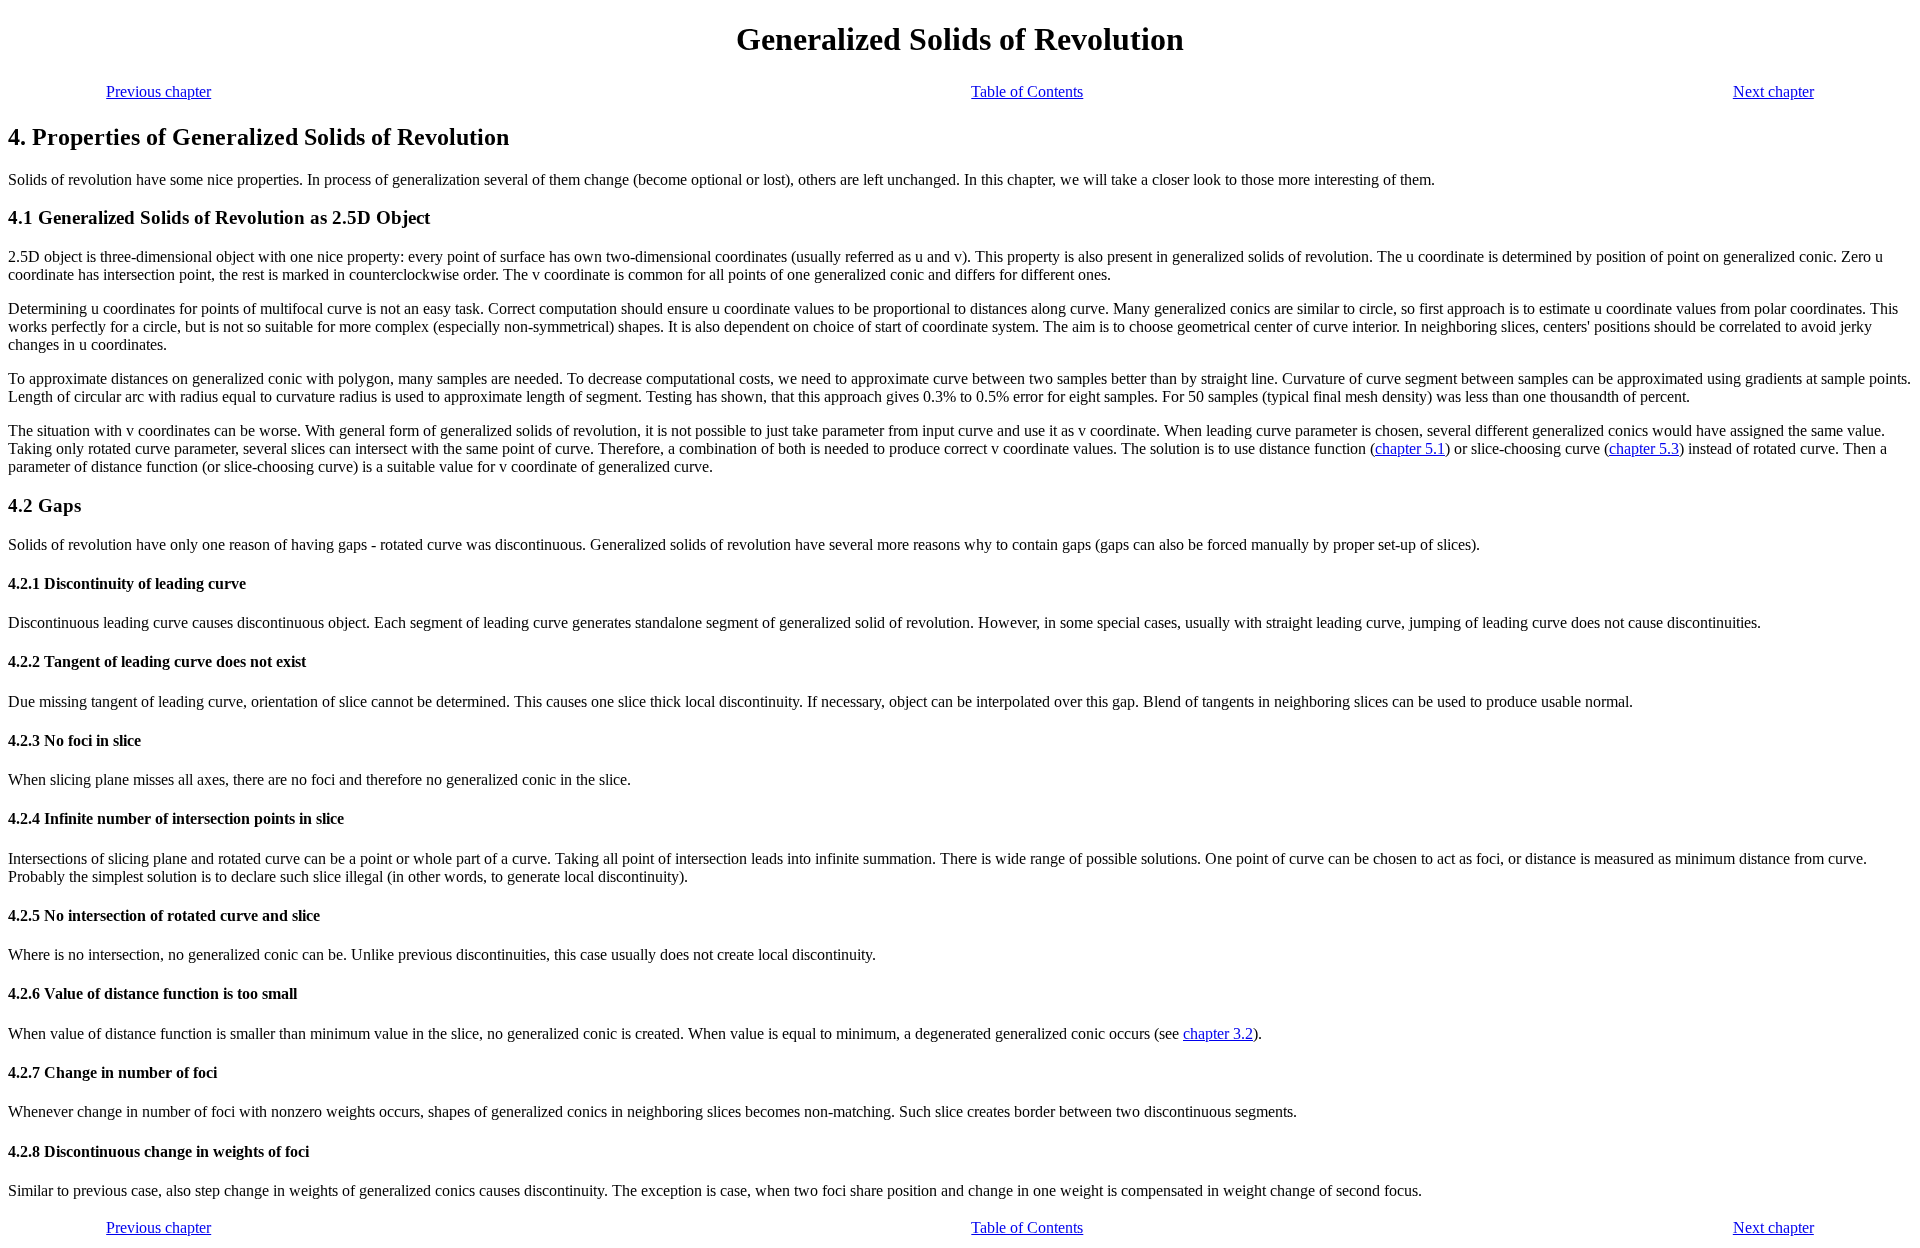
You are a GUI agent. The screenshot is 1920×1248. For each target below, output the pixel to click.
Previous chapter (158, 91)
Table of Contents (1027, 91)
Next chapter (1773, 91)
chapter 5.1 (1410, 448)
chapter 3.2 (1218, 1033)
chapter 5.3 (1644, 448)
